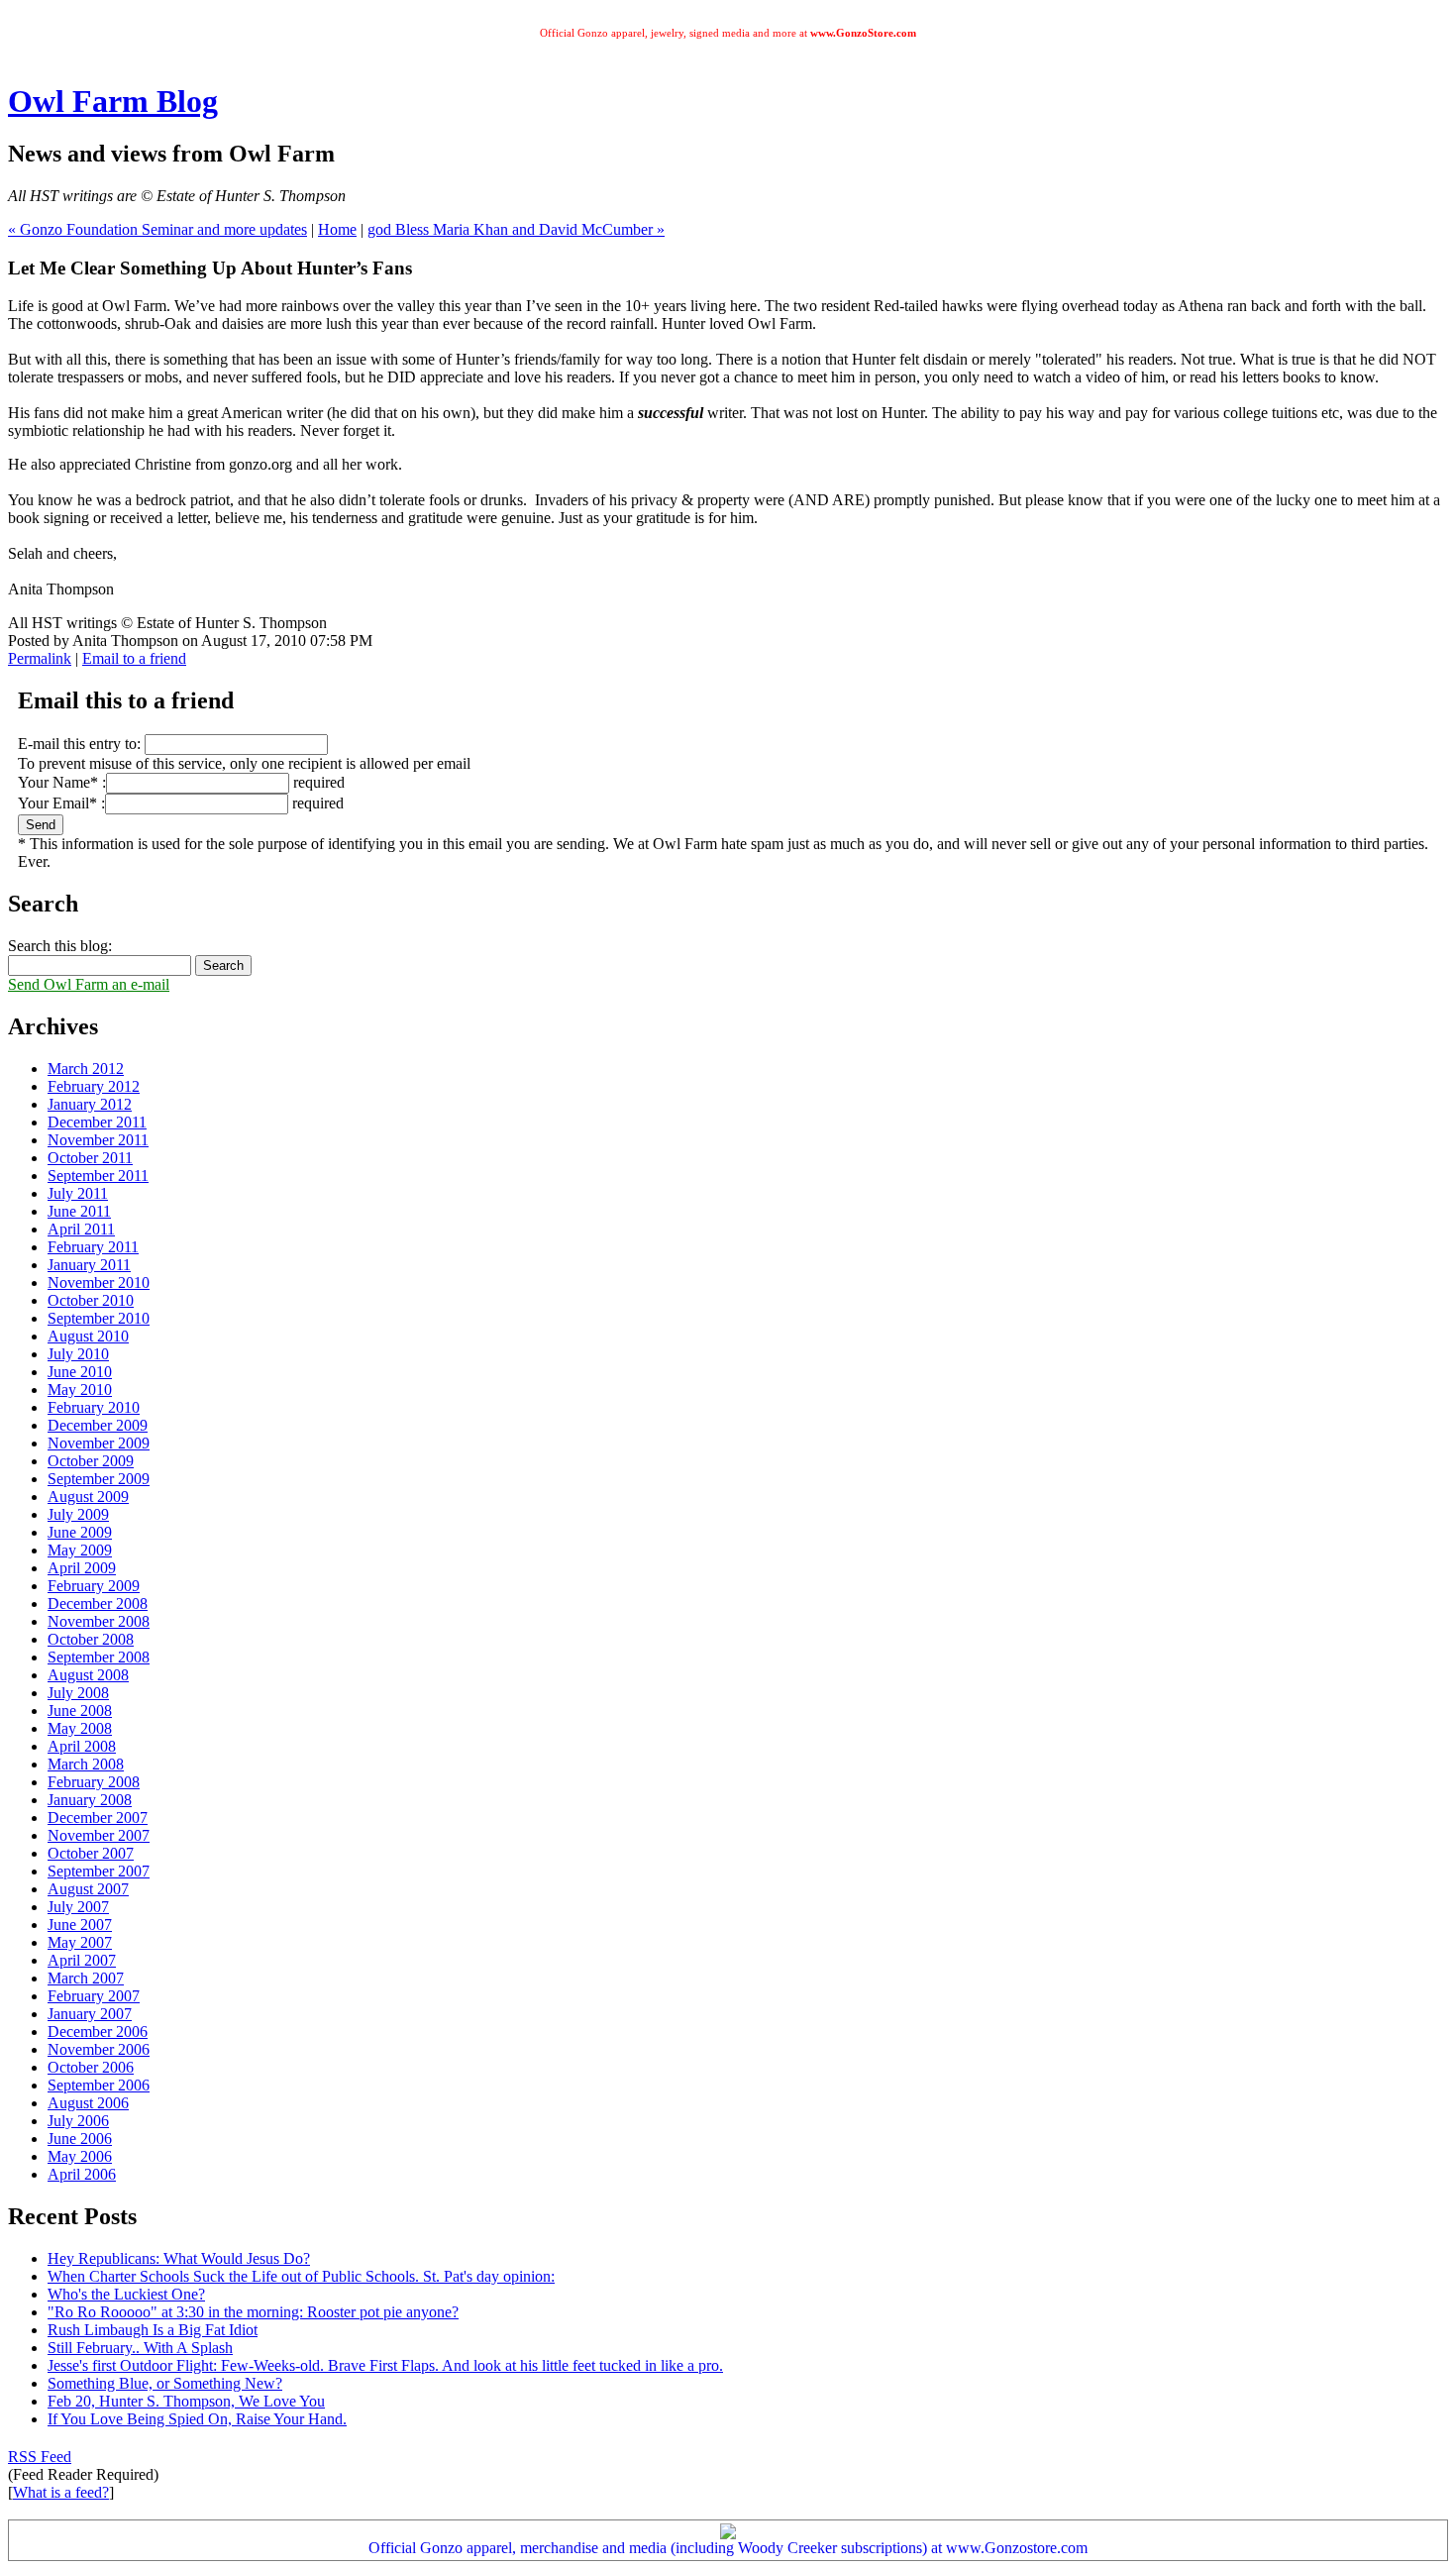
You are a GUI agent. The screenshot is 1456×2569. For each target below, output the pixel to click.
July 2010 (78, 1354)
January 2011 (89, 1265)
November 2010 (99, 1283)
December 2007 (98, 1818)
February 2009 (94, 1586)
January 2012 (90, 1104)
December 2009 (98, 1425)
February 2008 (94, 1782)
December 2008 (98, 1604)
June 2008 (80, 1711)
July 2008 (78, 1693)
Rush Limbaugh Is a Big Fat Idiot (153, 2330)
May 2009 (80, 1550)
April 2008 (82, 1746)
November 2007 (99, 1835)
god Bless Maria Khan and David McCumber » (516, 229)
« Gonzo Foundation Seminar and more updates (157, 229)
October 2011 (90, 1158)
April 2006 (82, 2174)
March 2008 (86, 1764)
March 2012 (86, 1069)
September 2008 (99, 1657)
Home (337, 229)
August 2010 (88, 1336)
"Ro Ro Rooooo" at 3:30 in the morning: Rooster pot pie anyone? (253, 2312)
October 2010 (91, 1300)
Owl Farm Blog (113, 101)
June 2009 (80, 1532)
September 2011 (98, 1176)
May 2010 (80, 1390)
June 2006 (80, 2139)
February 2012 (94, 1086)
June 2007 (80, 1925)
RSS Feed (40, 2457)
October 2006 (91, 2067)
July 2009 (78, 1514)
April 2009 (82, 1568)
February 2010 (94, 1407)
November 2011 (98, 1140)
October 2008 (91, 1639)
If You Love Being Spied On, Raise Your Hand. (197, 2419)
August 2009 (88, 1497)
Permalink (40, 658)
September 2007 (99, 1871)
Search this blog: (60, 946)
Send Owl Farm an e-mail (89, 984)
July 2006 (78, 2121)
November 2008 (99, 1621)
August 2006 (88, 2103)
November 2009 (99, 1443)
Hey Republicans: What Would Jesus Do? (179, 2258)
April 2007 (82, 1960)
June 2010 (80, 1372)
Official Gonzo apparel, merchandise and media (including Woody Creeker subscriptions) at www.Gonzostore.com (728, 2548)
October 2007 (91, 1853)
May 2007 (80, 1942)
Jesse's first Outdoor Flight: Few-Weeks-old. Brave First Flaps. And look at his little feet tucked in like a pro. (385, 2365)
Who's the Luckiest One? (126, 2294)
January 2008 (90, 1800)
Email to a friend (134, 658)
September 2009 (99, 1479)
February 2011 (93, 1247)
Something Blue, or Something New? (165, 2383)
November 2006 (99, 2049)
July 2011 (78, 1193)
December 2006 (98, 2032)
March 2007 (86, 1978)
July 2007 (78, 1907)
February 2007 (94, 1996)
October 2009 (91, 1461)
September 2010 (99, 1318)
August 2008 (88, 1675)
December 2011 (97, 1122)
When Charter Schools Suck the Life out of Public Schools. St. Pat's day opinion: (301, 2276)
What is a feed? (61, 2492)
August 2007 (88, 1889)
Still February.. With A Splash (140, 2348)
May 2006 (80, 2156)
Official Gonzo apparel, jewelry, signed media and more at (728, 33)
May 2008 (80, 1728)
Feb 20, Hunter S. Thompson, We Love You (186, 2401)
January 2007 (90, 2014)
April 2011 (81, 1229)
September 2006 (99, 2085)
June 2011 (79, 1211)
